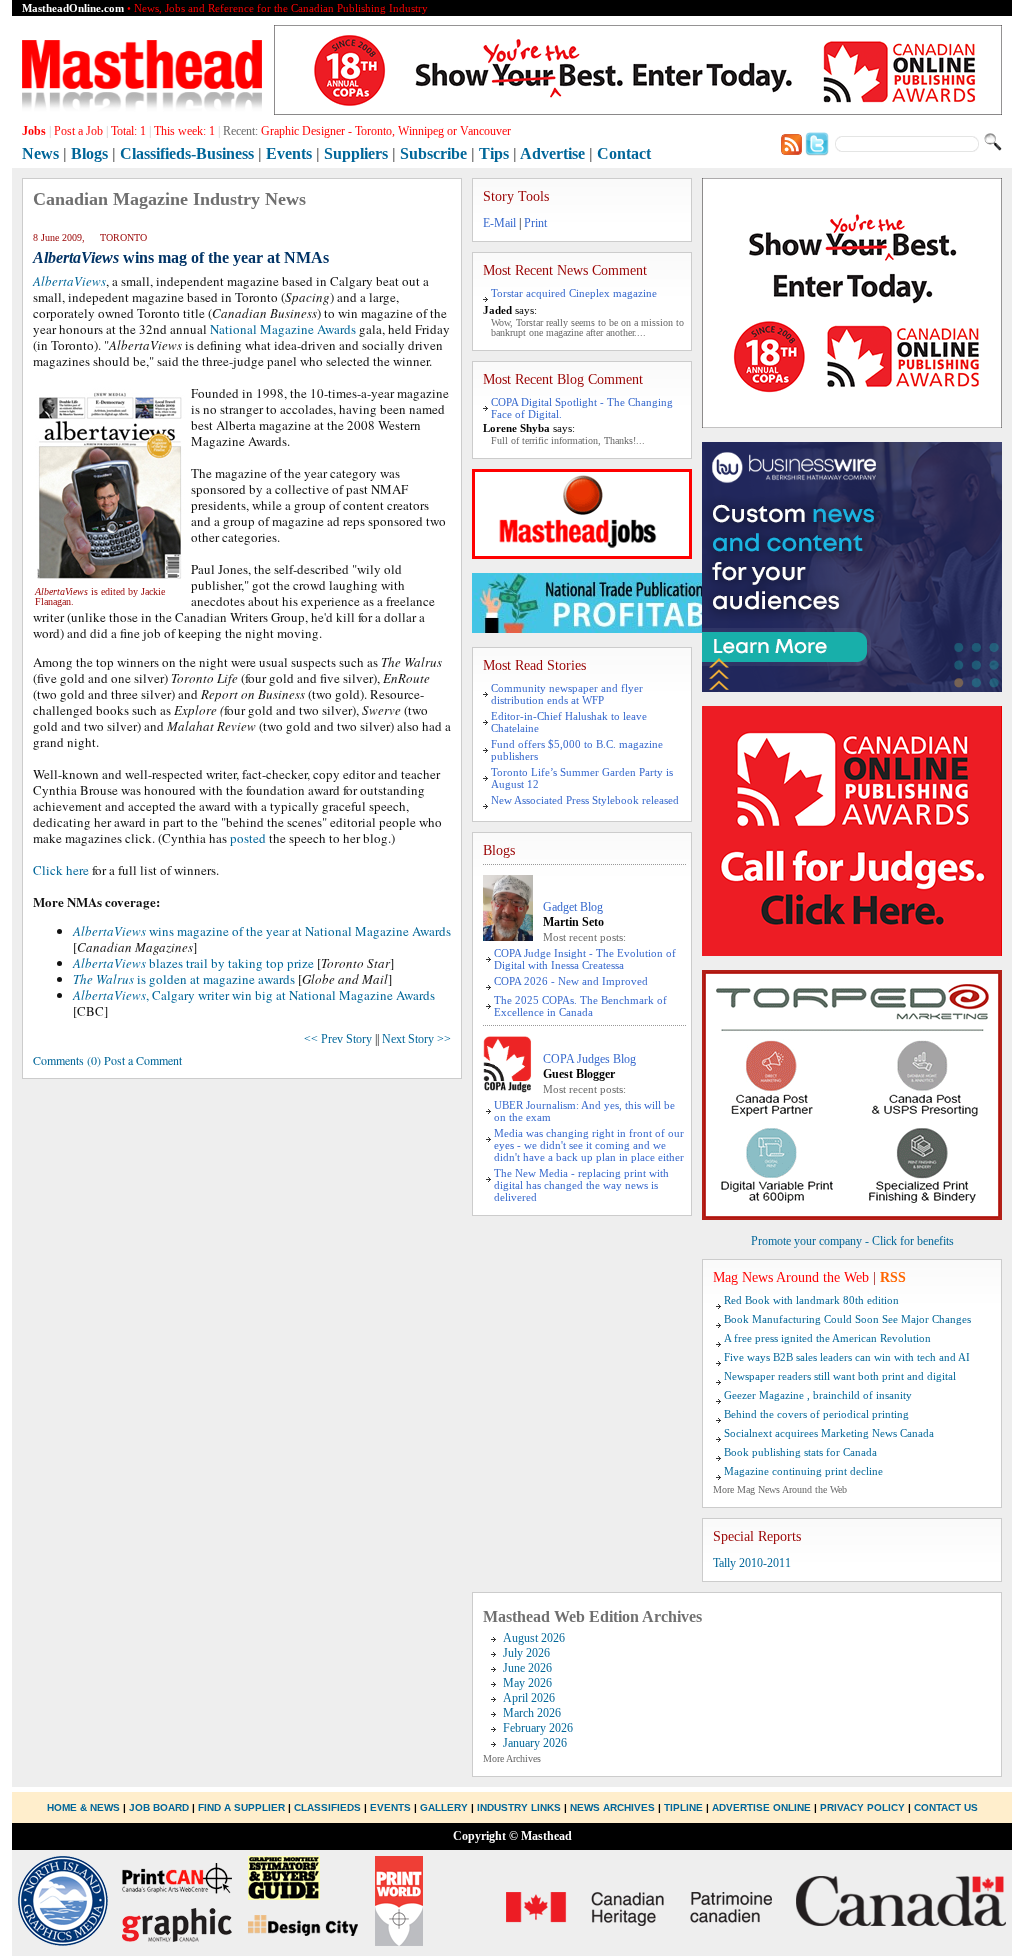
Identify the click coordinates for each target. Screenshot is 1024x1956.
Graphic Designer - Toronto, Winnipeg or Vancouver (386, 131)
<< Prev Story (338, 1039)
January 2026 (535, 1743)
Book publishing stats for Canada (800, 1452)
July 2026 (526, 1653)
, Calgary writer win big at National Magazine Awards (254, 995)
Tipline (683, 1807)
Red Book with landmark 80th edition (811, 1300)
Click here (61, 870)
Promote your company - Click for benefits (852, 1241)
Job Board (159, 1807)
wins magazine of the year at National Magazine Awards (262, 931)
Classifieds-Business (187, 153)
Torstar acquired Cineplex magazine (574, 293)
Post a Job (78, 131)
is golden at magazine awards (184, 979)
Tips (494, 153)
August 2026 (534, 1638)
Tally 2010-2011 (752, 1563)
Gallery (444, 1807)
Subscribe (433, 153)
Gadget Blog (573, 907)
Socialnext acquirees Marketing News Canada (829, 1433)
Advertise (552, 153)
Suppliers (356, 153)
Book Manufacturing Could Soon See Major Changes (847, 1319)
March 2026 (532, 1713)
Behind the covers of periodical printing (816, 1414)
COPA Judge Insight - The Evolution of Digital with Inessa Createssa (585, 959)
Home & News (85, 1807)
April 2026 (529, 1698)
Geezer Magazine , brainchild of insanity (818, 1395)
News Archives (612, 1807)
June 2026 (527, 1668)
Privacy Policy (862, 1807)
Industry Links (519, 1807)
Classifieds (327, 1807)
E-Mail (499, 223)
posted (248, 838)
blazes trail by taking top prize (193, 963)
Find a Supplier (241, 1807)
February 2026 (538, 1728)
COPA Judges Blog (589, 1059)
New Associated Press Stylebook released (585, 800)
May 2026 (527, 1683)
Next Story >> (416, 1039)
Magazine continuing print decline (803, 1471)
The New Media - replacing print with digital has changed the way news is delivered (581, 1185)
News (40, 153)
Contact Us (946, 1807)
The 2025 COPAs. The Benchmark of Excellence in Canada (580, 1006)
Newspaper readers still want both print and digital (840, 1376)
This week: (184, 131)
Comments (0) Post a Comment (107, 1060)
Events (289, 153)
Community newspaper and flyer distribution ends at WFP (567, 694)
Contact (624, 153)
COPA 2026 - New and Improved (571, 981)
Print (535, 223)
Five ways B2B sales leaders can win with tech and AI (847, 1357)
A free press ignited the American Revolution (827, 1338)
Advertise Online (761, 1807)
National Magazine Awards (283, 329)
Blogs (89, 153)
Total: (128, 131)
